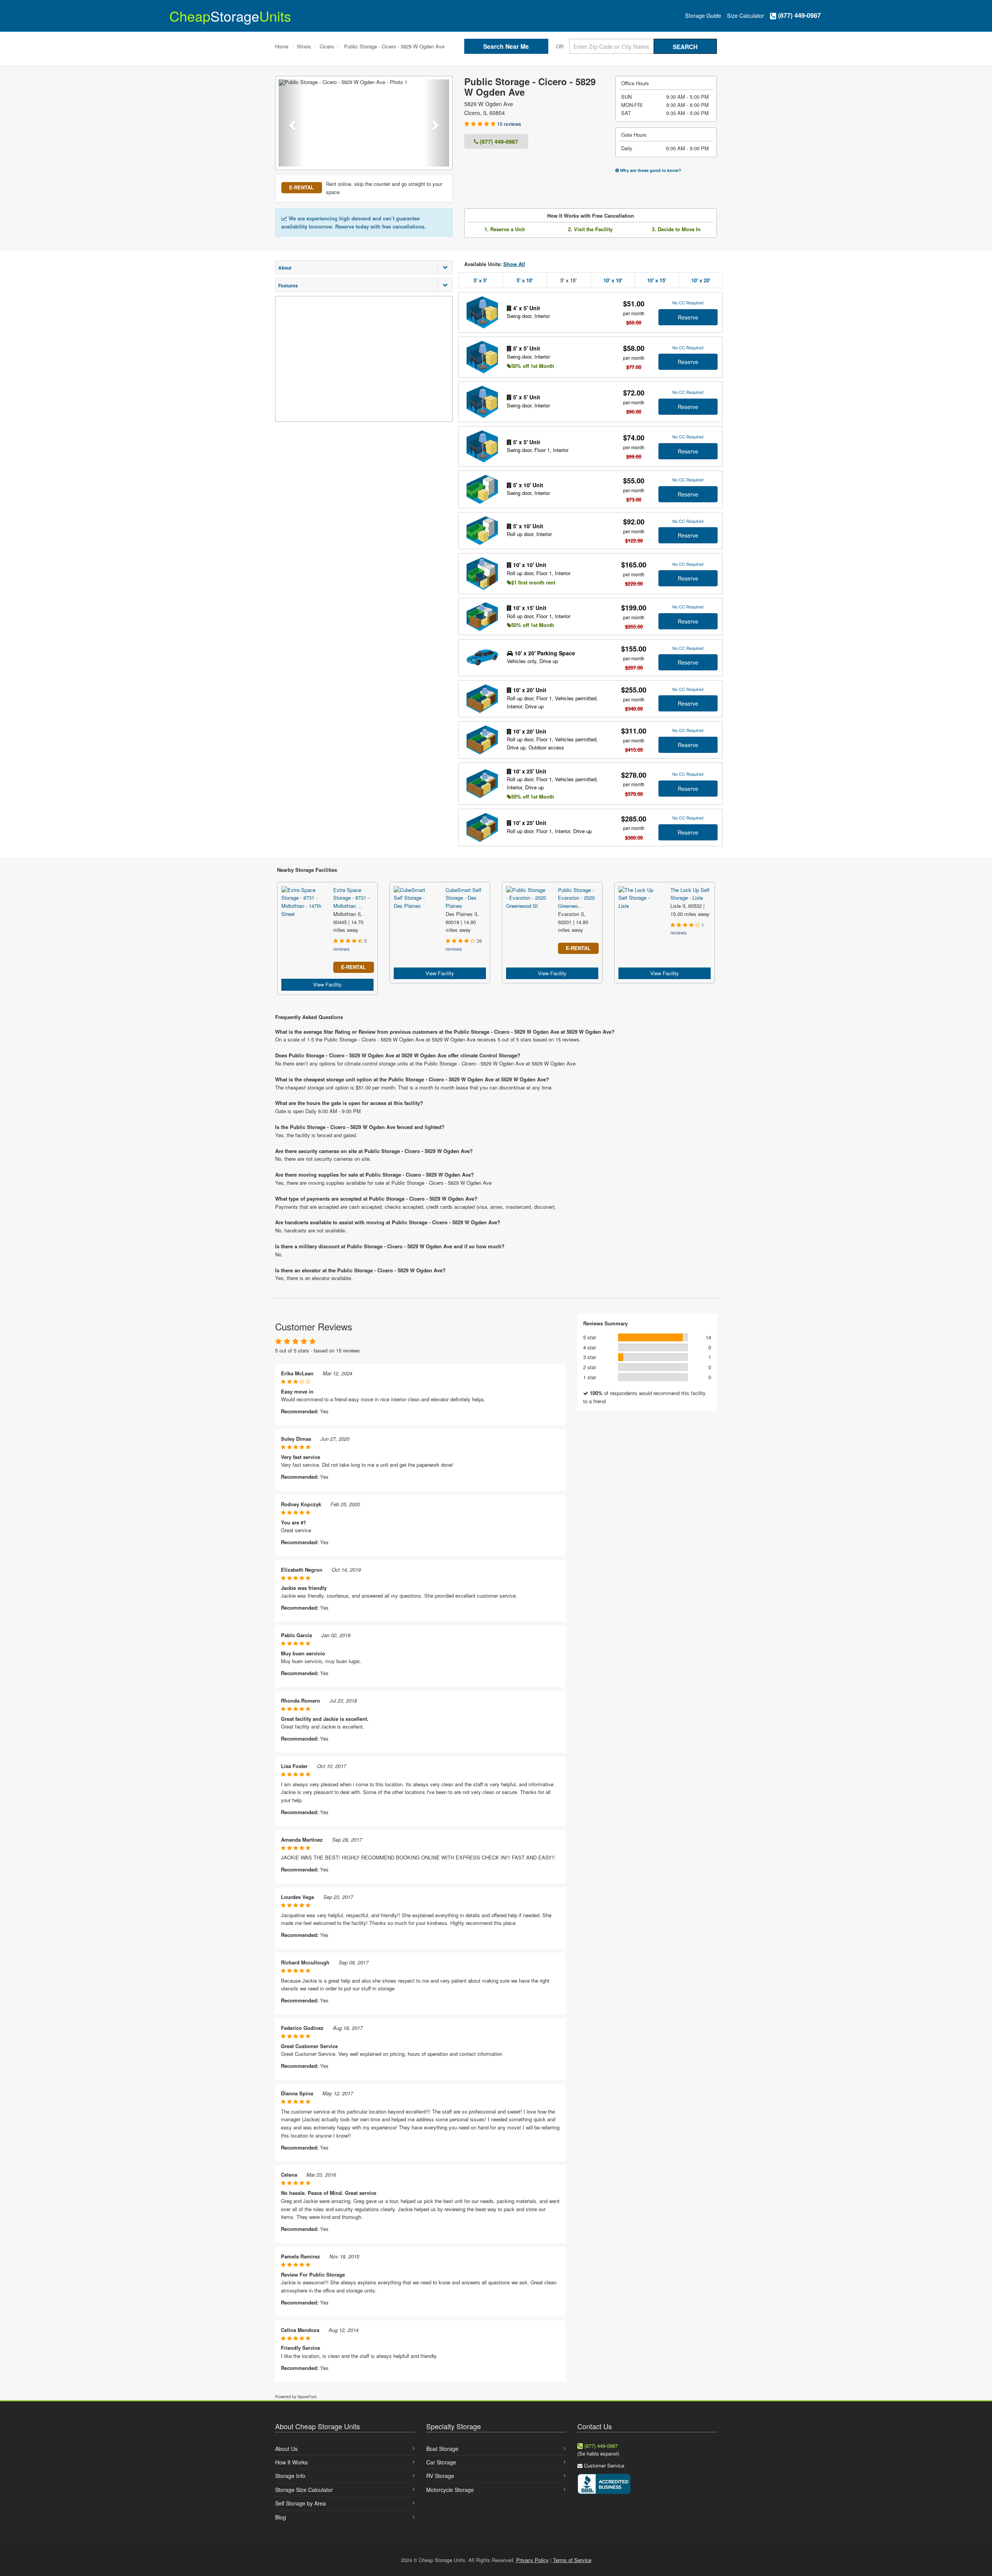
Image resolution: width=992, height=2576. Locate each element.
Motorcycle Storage (450, 2490)
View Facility (327, 984)
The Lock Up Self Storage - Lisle (690, 894)
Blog (281, 2517)
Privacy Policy (532, 2560)
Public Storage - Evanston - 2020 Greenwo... (576, 898)
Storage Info (290, 2476)
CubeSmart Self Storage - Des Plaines (463, 898)
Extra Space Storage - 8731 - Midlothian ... (351, 898)
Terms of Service (572, 2560)
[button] (291, 123)
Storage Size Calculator (304, 2490)
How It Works (291, 2462)
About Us (286, 2449)
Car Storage (441, 2462)
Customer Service (604, 2465)
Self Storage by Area (301, 2503)
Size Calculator (746, 15)
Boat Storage (442, 2449)
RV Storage (440, 2476)
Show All (514, 264)
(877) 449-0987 (798, 15)
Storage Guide (703, 15)
